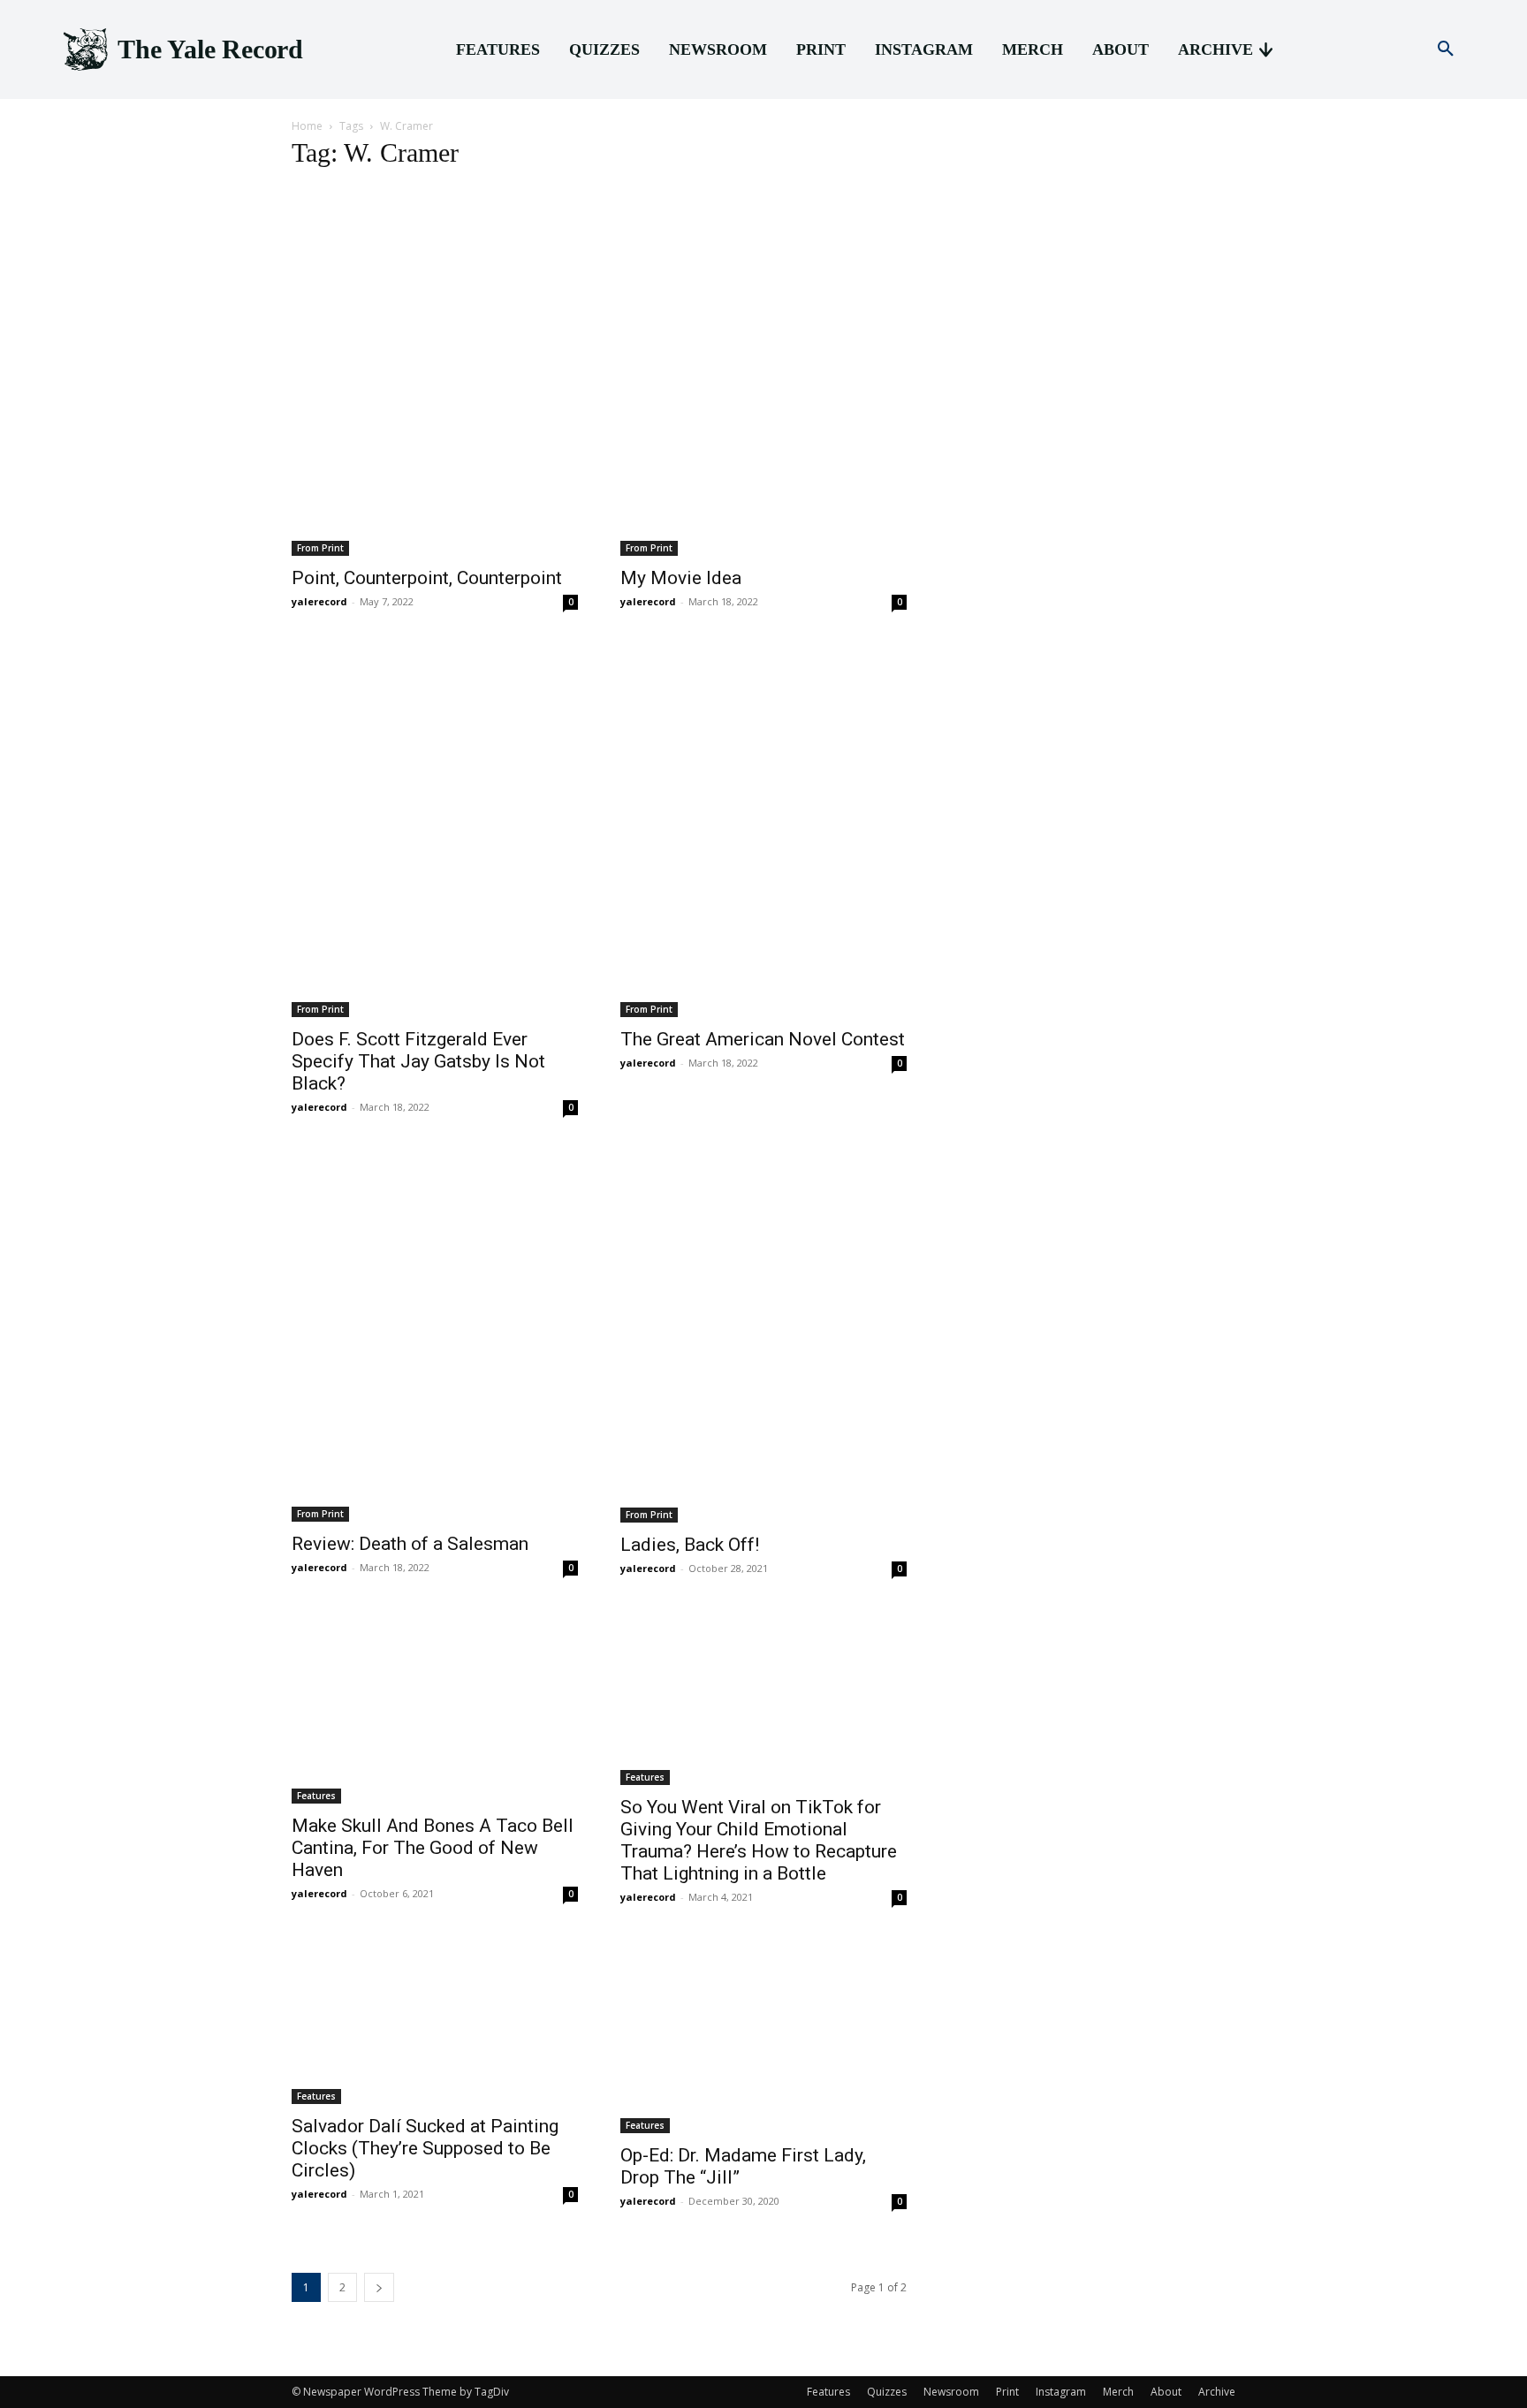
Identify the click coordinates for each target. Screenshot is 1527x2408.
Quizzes (887, 2392)
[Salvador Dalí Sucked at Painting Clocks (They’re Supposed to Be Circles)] (435, 2023)
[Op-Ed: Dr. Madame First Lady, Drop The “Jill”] (763, 2038)
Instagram (1061, 2392)
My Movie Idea (681, 578)
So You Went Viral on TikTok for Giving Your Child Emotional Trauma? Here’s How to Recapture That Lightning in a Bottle (759, 1840)
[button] (1446, 49)
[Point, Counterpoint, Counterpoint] (435, 372)
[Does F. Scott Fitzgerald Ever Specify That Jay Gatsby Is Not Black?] (435, 832)
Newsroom (951, 2392)
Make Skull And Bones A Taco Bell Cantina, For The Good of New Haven (433, 1848)
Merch (1118, 2392)
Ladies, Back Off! (690, 1545)
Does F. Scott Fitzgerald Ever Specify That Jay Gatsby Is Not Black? (418, 1061)
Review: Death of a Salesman (410, 1544)
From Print (320, 548)
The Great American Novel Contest (763, 1039)
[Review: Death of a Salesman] (435, 1337)
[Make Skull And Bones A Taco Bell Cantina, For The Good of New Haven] (435, 1709)
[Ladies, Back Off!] (763, 1337)
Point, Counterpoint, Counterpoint (427, 578)
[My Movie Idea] (763, 372)
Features (316, 1796)
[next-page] (379, 2287)
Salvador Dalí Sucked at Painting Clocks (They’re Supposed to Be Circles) (425, 2148)
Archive (1217, 2392)
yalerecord (319, 601)
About (1166, 2392)
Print (1007, 2392)
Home (307, 126)
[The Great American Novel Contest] (763, 832)
